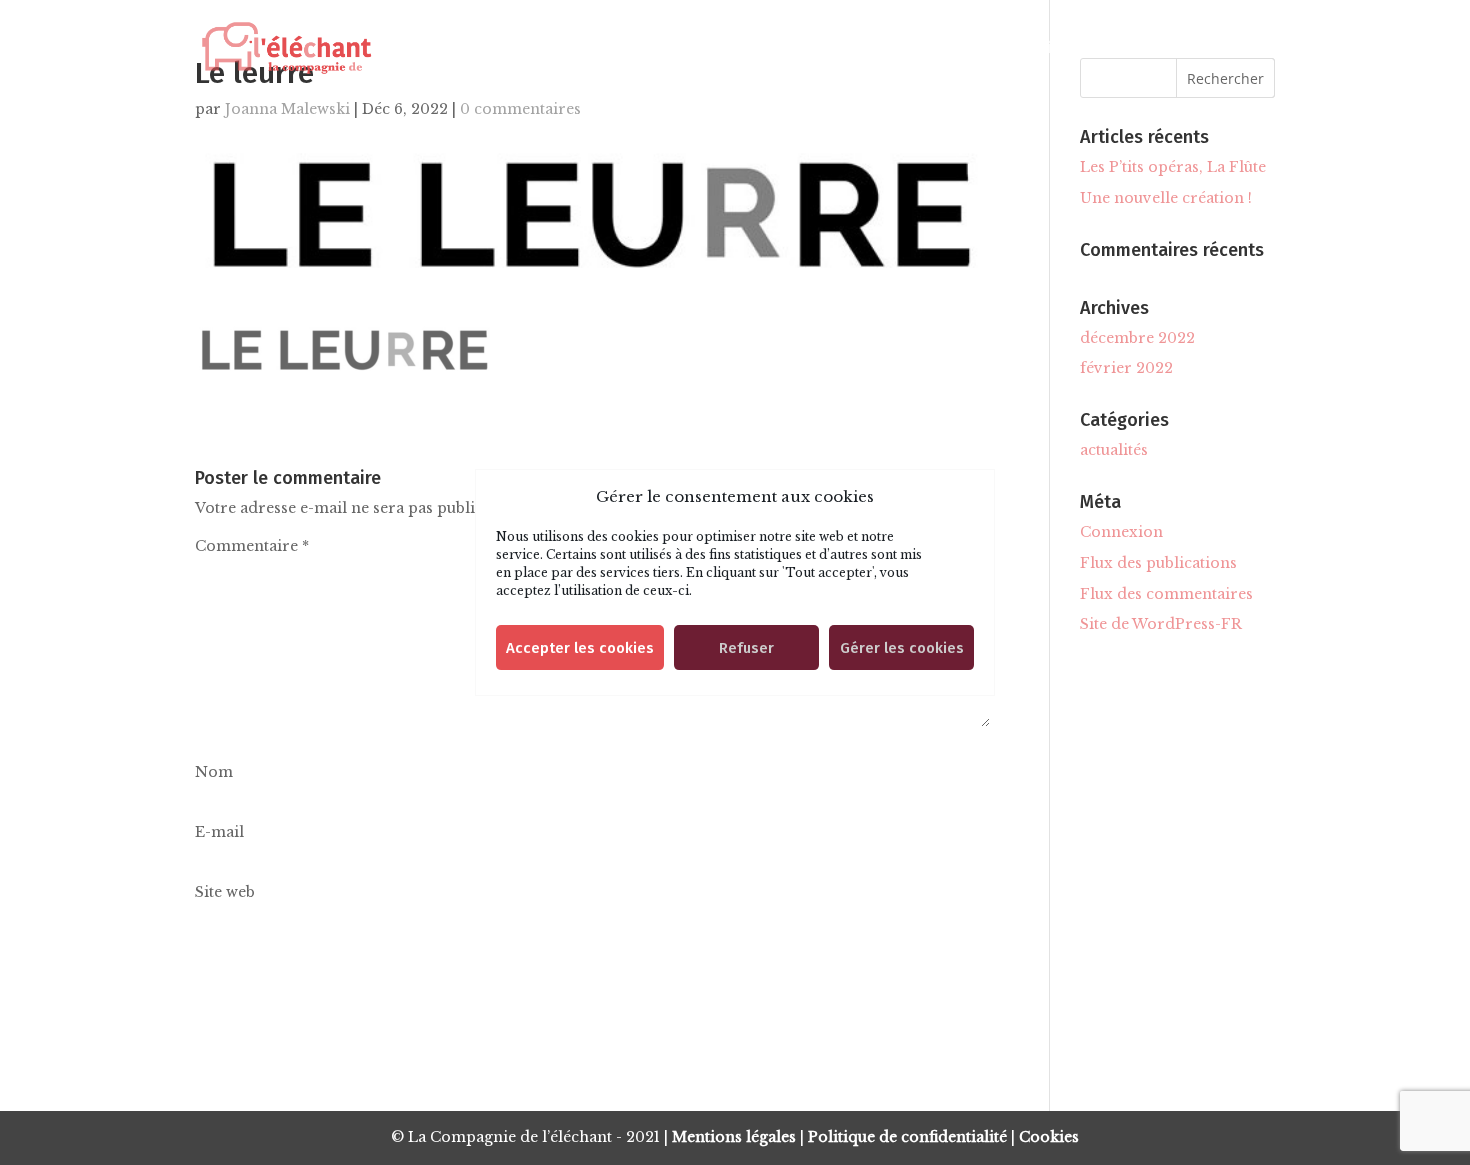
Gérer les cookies (902, 648)
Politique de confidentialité (907, 1137)
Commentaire (252, 546)
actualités (1114, 450)
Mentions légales (734, 1137)
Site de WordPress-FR (1161, 624)
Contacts (1155, 48)
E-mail (219, 832)
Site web (225, 892)
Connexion (1121, 532)
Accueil (654, 48)
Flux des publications (1158, 563)
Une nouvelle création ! (1166, 198)
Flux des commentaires (1166, 594)
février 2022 (1126, 368)
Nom (214, 772)
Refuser (746, 648)
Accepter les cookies (580, 648)
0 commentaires (520, 109)
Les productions (791, 48)
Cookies (1049, 1137)
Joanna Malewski (287, 109)
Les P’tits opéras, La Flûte (1173, 167)
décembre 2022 (1137, 338)
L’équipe (1040, 48)
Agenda (931, 48)
